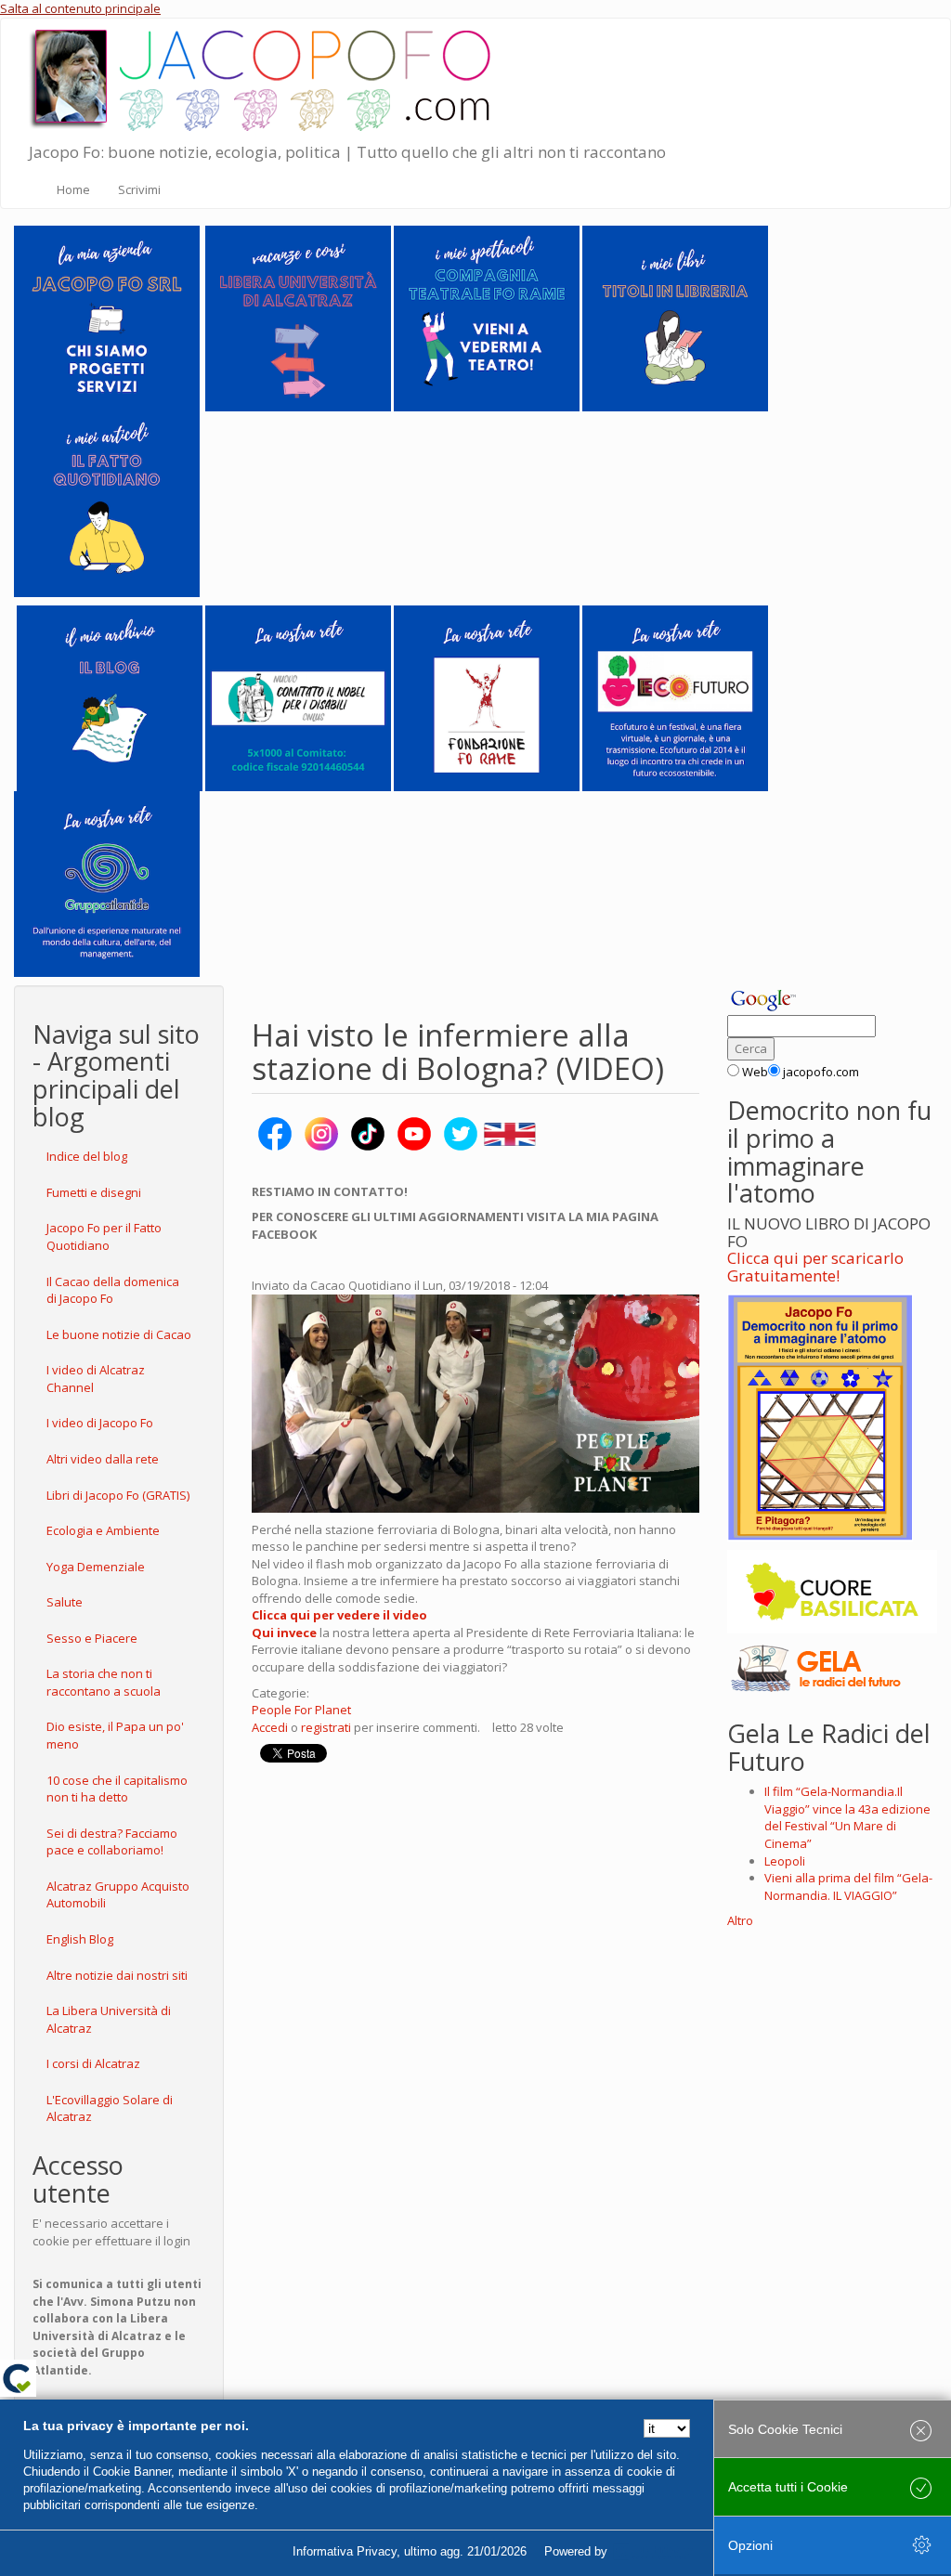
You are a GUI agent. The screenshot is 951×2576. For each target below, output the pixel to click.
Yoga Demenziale (96, 1567)
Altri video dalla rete (103, 1459)
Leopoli (785, 1861)
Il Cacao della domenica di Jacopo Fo (113, 1290)
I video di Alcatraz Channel (96, 1379)
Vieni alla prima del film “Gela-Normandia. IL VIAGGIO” (848, 1886)
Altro (740, 1920)
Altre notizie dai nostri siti (117, 1975)
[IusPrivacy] (653, 2552)
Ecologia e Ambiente (103, 1530)
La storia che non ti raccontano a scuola (104, 1682)
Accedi (270, 1727)
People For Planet (301, 1710)
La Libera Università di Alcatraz (109, 2019)
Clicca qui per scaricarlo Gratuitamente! (815, 1267)
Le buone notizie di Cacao (119, 1334)
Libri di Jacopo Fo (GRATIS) (118, 1495)
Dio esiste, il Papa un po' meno (115, 1735)
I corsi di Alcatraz (93, 2063)
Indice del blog (87, 1156)
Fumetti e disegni (94, 1192)
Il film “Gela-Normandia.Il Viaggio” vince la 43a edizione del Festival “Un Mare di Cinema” (847, 1817)
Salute (65, 1602)
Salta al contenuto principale (80, 8)
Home (73, 189)
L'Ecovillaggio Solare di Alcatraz (110, 2108)
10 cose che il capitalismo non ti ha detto (117, 1789)
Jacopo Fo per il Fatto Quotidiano (104, 1236)
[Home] (266, 76)
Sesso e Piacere (92, 1638)
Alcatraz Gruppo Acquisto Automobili (118, 1895)
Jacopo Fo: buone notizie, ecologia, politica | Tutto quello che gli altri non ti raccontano (347, 152)
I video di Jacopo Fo (100, 1423)
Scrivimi (139, 189)
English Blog (80, 1939)
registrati (326, 1727)
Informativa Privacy (345, 2551)
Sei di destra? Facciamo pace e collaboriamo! (112, 1842)
